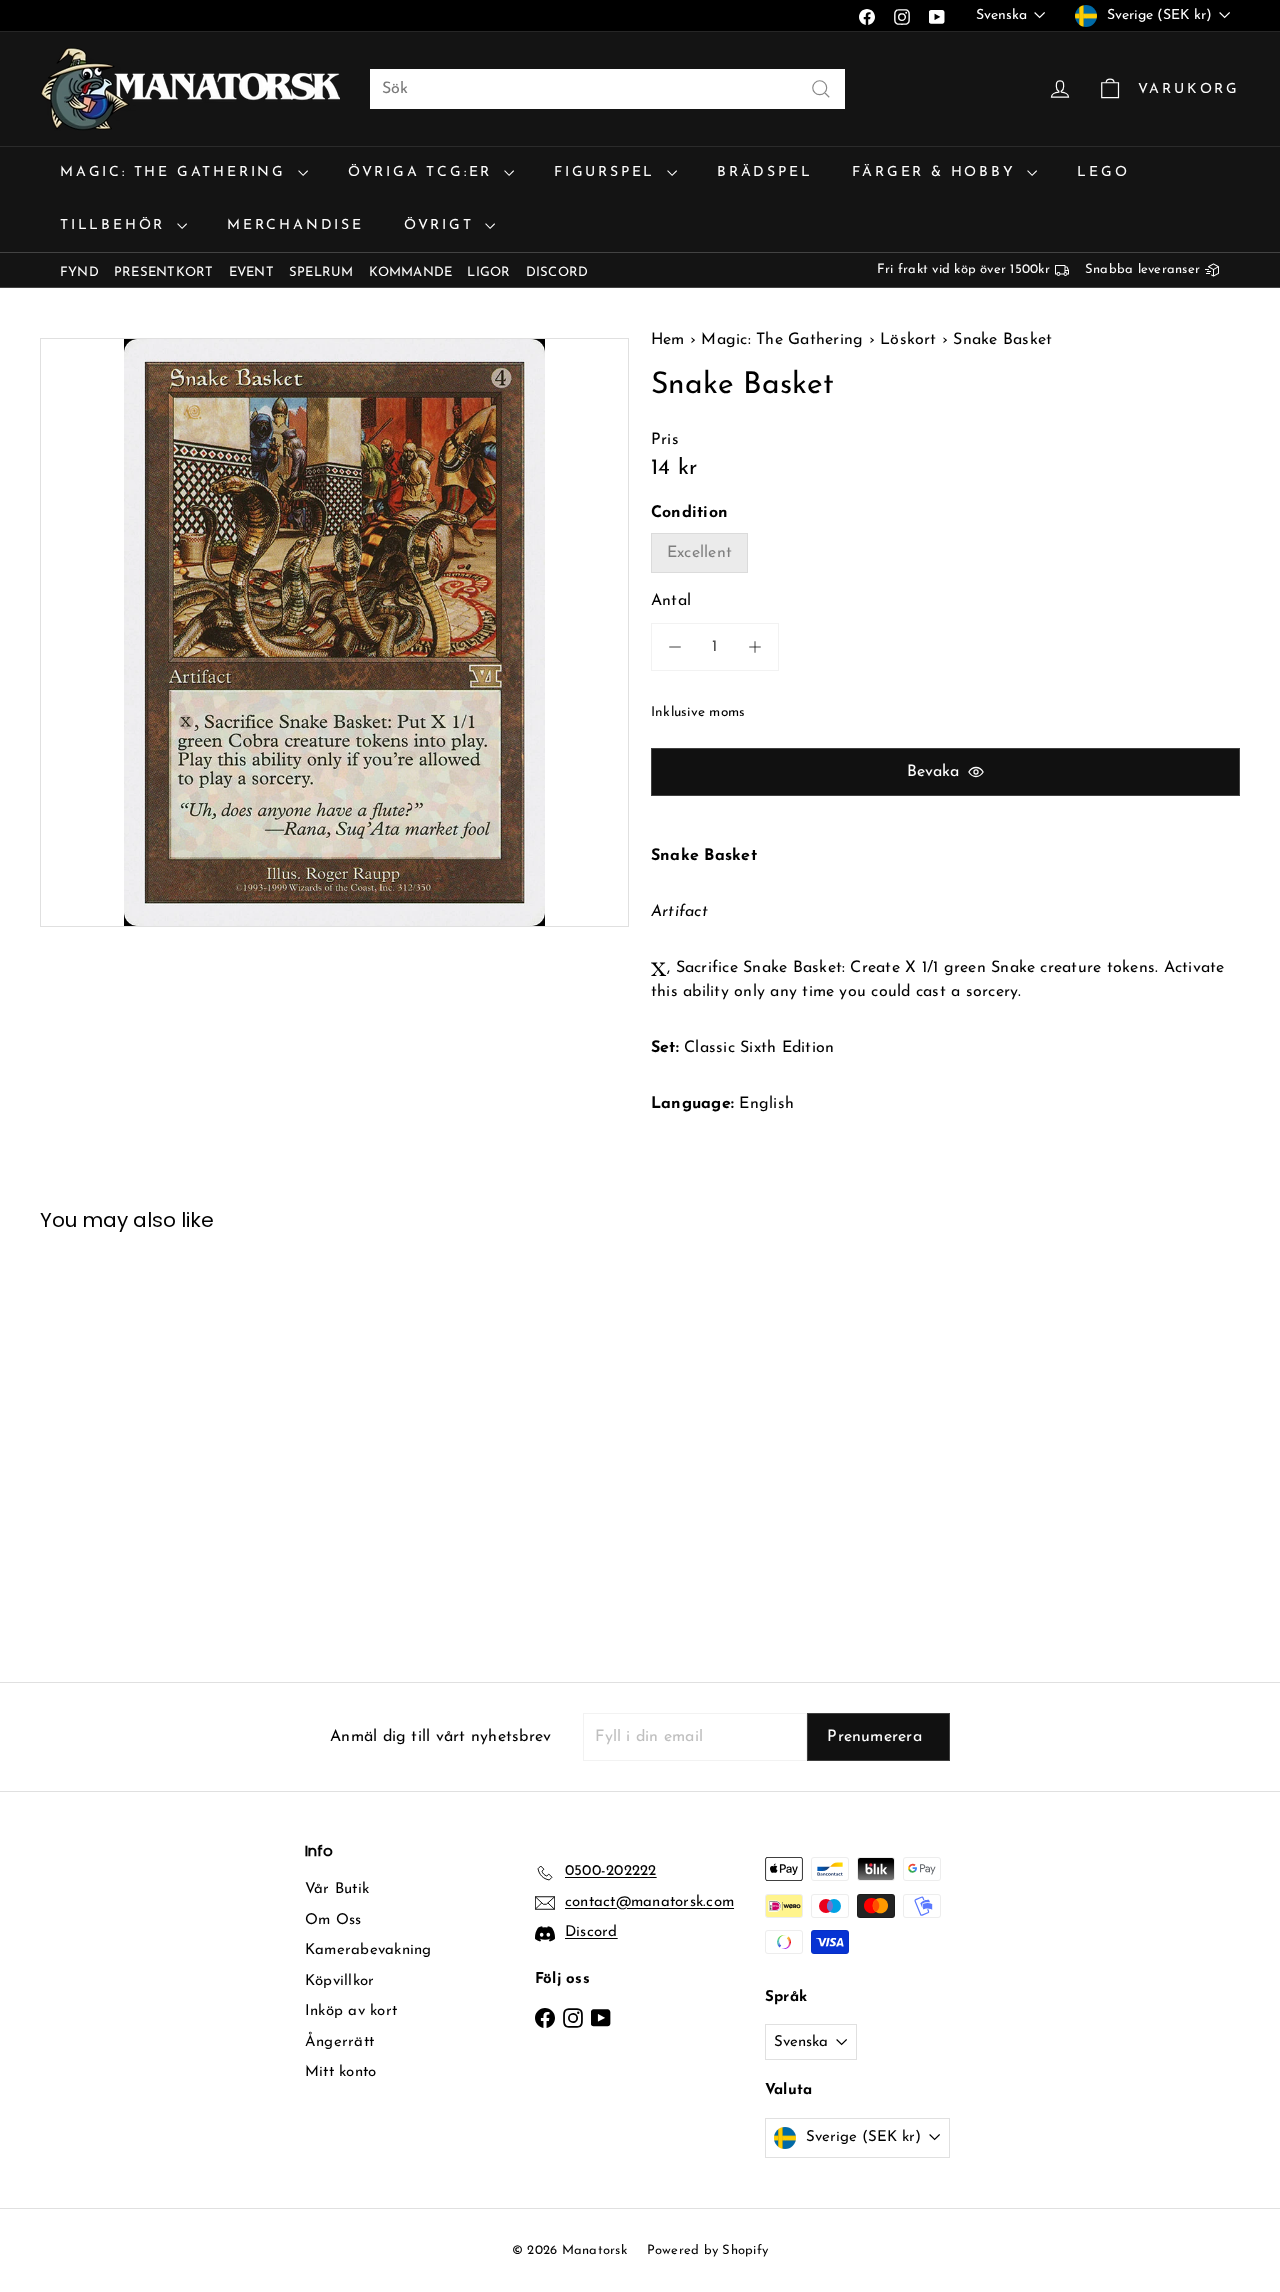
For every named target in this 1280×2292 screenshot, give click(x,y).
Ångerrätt (339, 2042)
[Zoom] (334, 632)
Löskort (908, 340)
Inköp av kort (351, 2011)
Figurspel (608, 172)
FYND (79, 272)
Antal (671, 601)
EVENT (251, 272)
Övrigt (442, 225)
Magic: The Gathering (176, 172)
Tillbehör (116, 225)
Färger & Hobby (937, 172)
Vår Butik (337, 1889)
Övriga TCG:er (423, 172)
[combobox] (607, 89)
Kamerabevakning (368, 1950)
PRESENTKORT (164, 272)
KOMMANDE (411, 272)
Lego (1103, 172)
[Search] (821, 89)
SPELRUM (321, 272)
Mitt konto (340, 2072)
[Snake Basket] (131, 1442)
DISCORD (557, 272)
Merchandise (295, 225)
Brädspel (764, 172)
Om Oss (333, 1920)
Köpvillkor (339, 1981)
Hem (670, 340)
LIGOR (488, 272)
